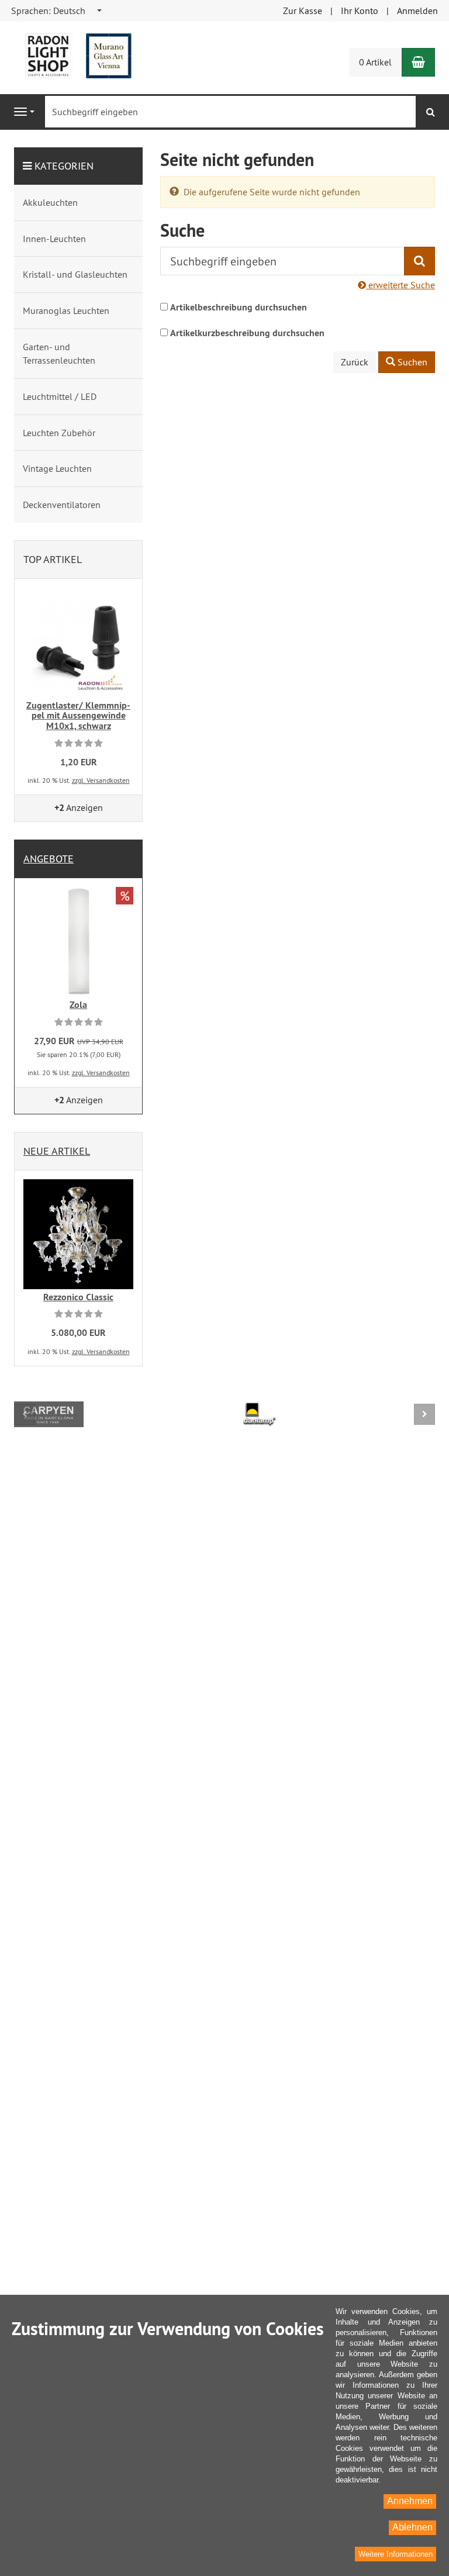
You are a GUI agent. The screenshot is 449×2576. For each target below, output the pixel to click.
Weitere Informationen (396, 2554)
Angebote (49, 859)
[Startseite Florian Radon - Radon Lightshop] (78, 55)
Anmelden (417, 11)
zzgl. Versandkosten (101, 780)
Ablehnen (412, 2527)
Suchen (411, 362)
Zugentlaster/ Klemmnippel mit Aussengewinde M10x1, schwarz (78, 716)
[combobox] (57, 11)
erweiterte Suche (400, 285)
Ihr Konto (360, 11)
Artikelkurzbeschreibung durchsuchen (247, 333)
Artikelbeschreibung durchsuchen (239, 307)
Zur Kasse (303, 11)
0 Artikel (375, 62)
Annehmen (410, 2501)
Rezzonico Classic (78, 1297)
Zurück (355, 362)
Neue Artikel (57, 1151)
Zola (78, 1005)
